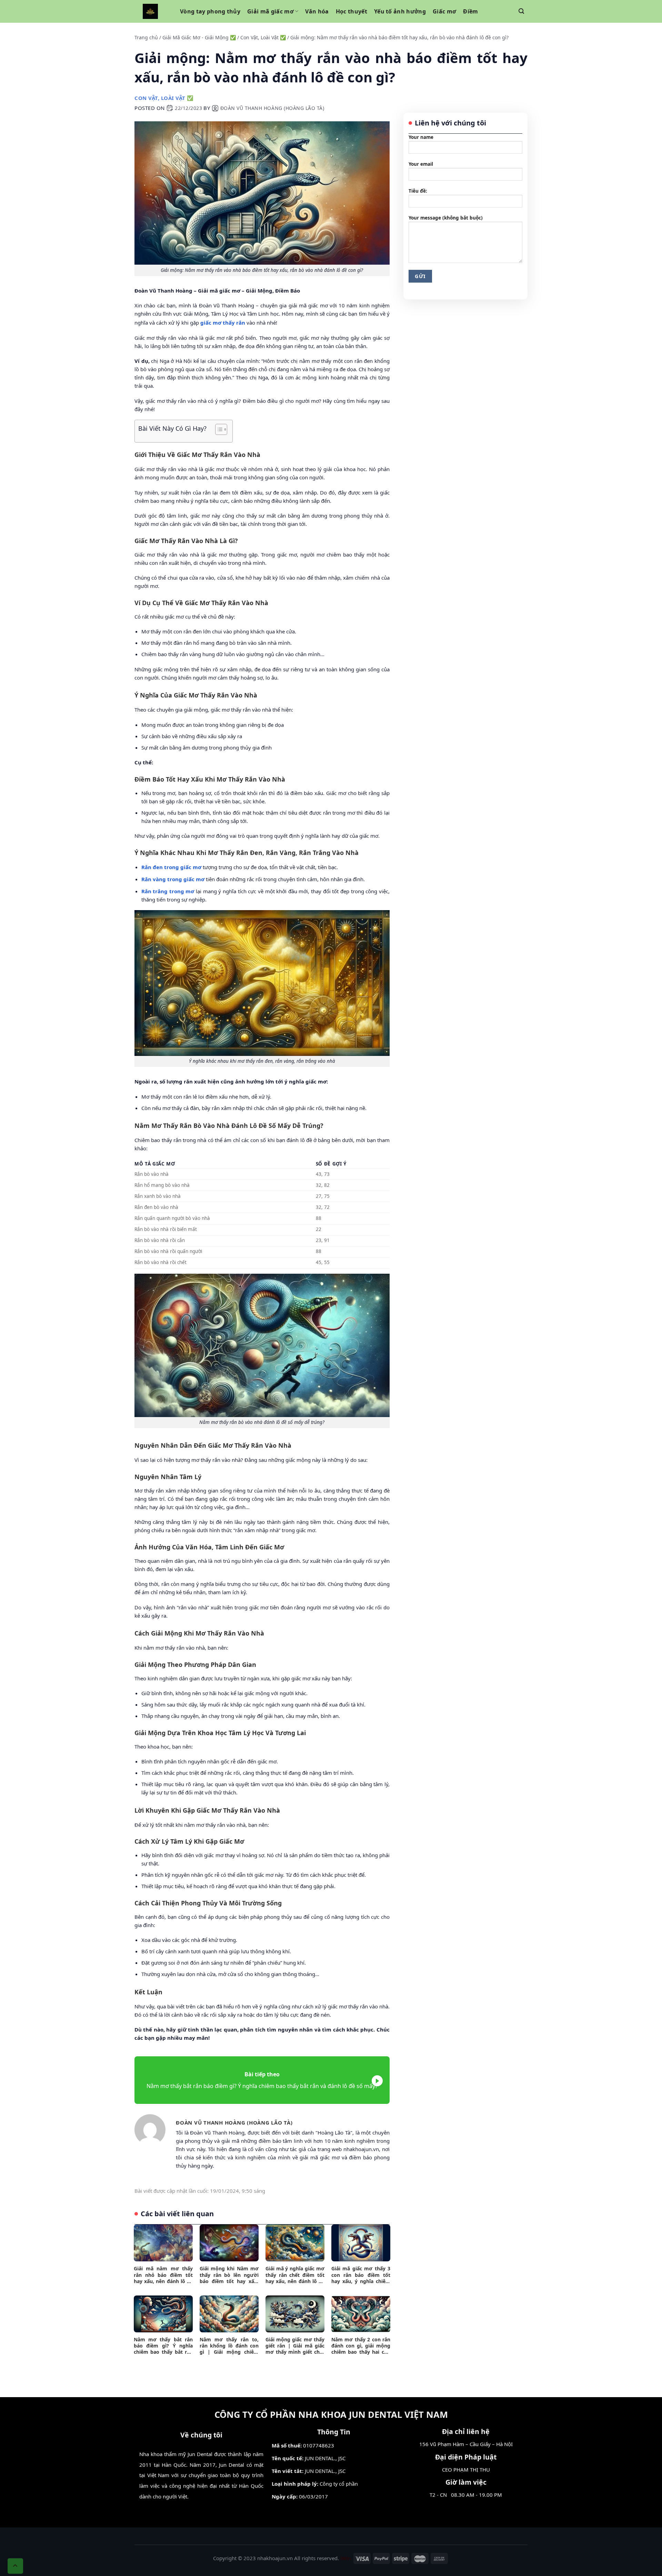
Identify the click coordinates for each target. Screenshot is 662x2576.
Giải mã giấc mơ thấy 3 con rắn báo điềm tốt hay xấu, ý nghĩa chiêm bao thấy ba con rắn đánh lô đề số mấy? (361, 2275)
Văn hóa (317, 11)
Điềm (470, 11)
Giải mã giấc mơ (270, 11)
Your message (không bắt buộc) (446, 218)
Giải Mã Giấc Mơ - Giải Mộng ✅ (199, 37)
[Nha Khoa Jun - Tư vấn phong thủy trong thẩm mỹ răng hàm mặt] (150, 11)
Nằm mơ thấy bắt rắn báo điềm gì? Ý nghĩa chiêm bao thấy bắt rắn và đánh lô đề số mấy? (163, 2346)
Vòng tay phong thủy (210, 11)
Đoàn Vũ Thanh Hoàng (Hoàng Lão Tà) (272, 108)
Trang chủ (146, 37)
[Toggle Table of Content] (218, 429)
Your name (421, 137)
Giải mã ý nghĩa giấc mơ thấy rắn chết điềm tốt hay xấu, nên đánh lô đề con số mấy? (295, 2275)
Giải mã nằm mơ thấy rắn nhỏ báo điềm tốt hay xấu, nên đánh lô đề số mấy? (163, 2275)
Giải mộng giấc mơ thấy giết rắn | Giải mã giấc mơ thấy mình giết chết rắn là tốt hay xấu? (295, 2346)
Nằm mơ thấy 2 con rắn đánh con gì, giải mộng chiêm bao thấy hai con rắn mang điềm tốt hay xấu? (361, 2346)
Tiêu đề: (418, 191)
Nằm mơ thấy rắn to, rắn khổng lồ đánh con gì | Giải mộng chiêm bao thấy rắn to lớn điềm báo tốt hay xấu (229, 2346)
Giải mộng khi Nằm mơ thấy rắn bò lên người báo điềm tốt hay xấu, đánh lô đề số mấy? (229, 2275)
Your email (421, 164)
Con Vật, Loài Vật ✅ (263, 37)
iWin (346, 2558)
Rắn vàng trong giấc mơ (173, 879)
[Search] (521, 11)
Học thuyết (352, 11)
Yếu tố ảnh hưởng (400, 11)
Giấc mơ (444, 11)
